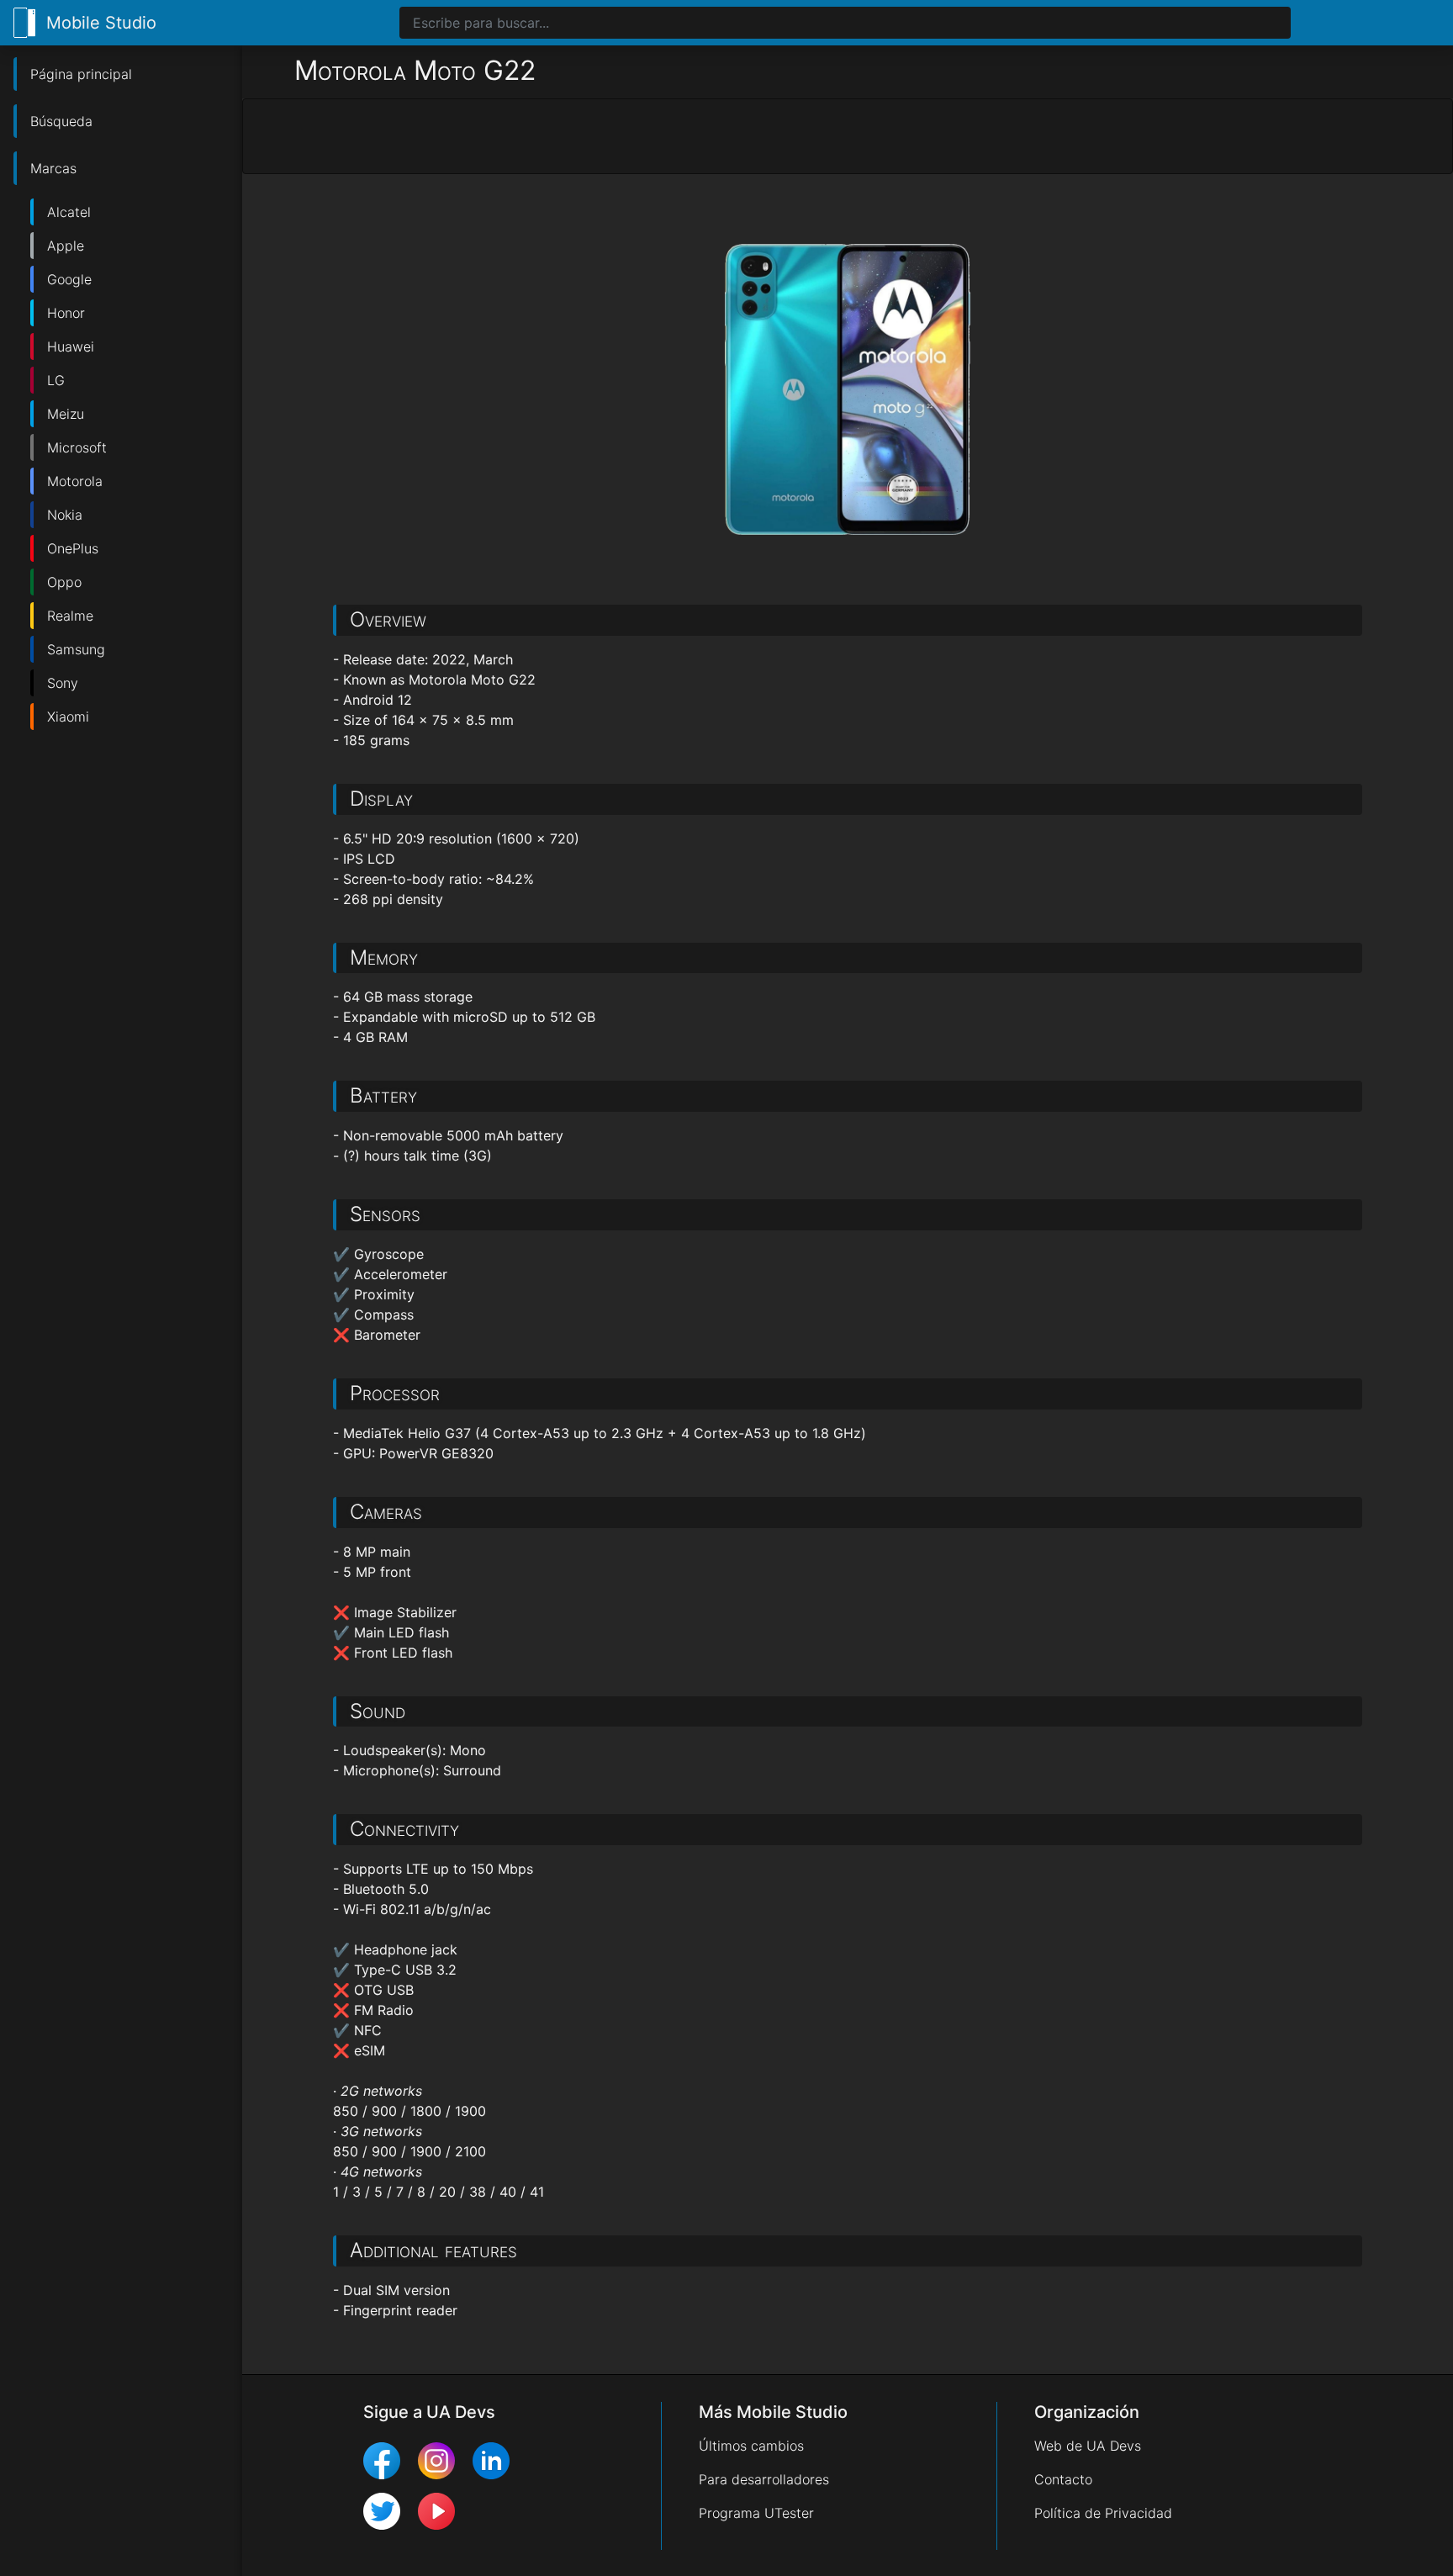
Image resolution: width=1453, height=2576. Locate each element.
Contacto (1063, 2479)
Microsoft (77, 447)
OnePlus (73, 548)
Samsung (76, 649)
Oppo (64, 582)
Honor (66, 313)
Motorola (75, 481)
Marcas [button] (53, 168)
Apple (66, 246)
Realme (70, 616)
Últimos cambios (751, 2446)
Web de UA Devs (1088, 2446)
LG (56, 380)
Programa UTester (756, 2513)
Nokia (65, 515)
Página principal (81, 74)
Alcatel (69, 212)
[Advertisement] (848, 137)
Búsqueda (61, 121)
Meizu (66, 414)
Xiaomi (68, 717)
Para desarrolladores (764, 2479)
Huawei (71, 346)
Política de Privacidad (1103, 2513)
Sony (63, 683)
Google (69, 279)
